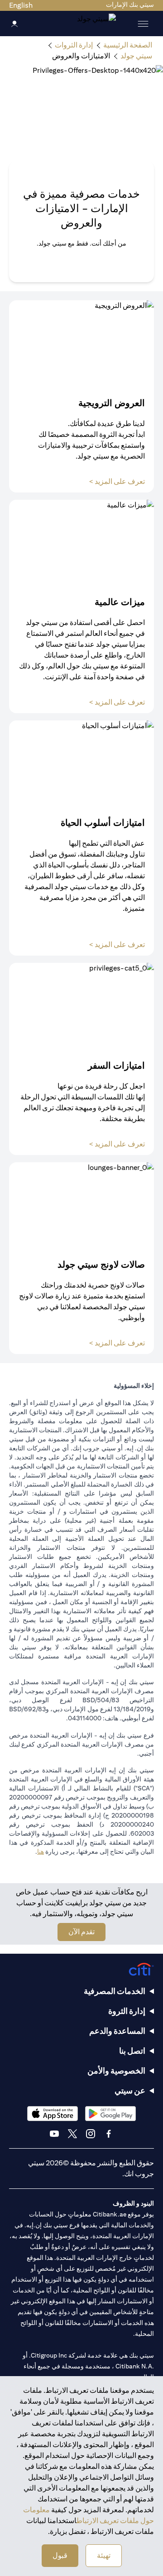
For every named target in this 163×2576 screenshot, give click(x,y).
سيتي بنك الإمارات (130, 5)
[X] (72, 2134)
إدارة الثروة (127, 2011)
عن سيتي (130, 2091)
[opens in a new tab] (110, 2114)
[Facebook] (109, 2134)
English (21, 5)
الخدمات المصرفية (115, 1991)
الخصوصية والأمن (116, 2071)
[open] (143, 24)
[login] (14, 23)
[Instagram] (91, 2134)
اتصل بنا (132, 2051)
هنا (41, 1851)
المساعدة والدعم (117, 2031)
